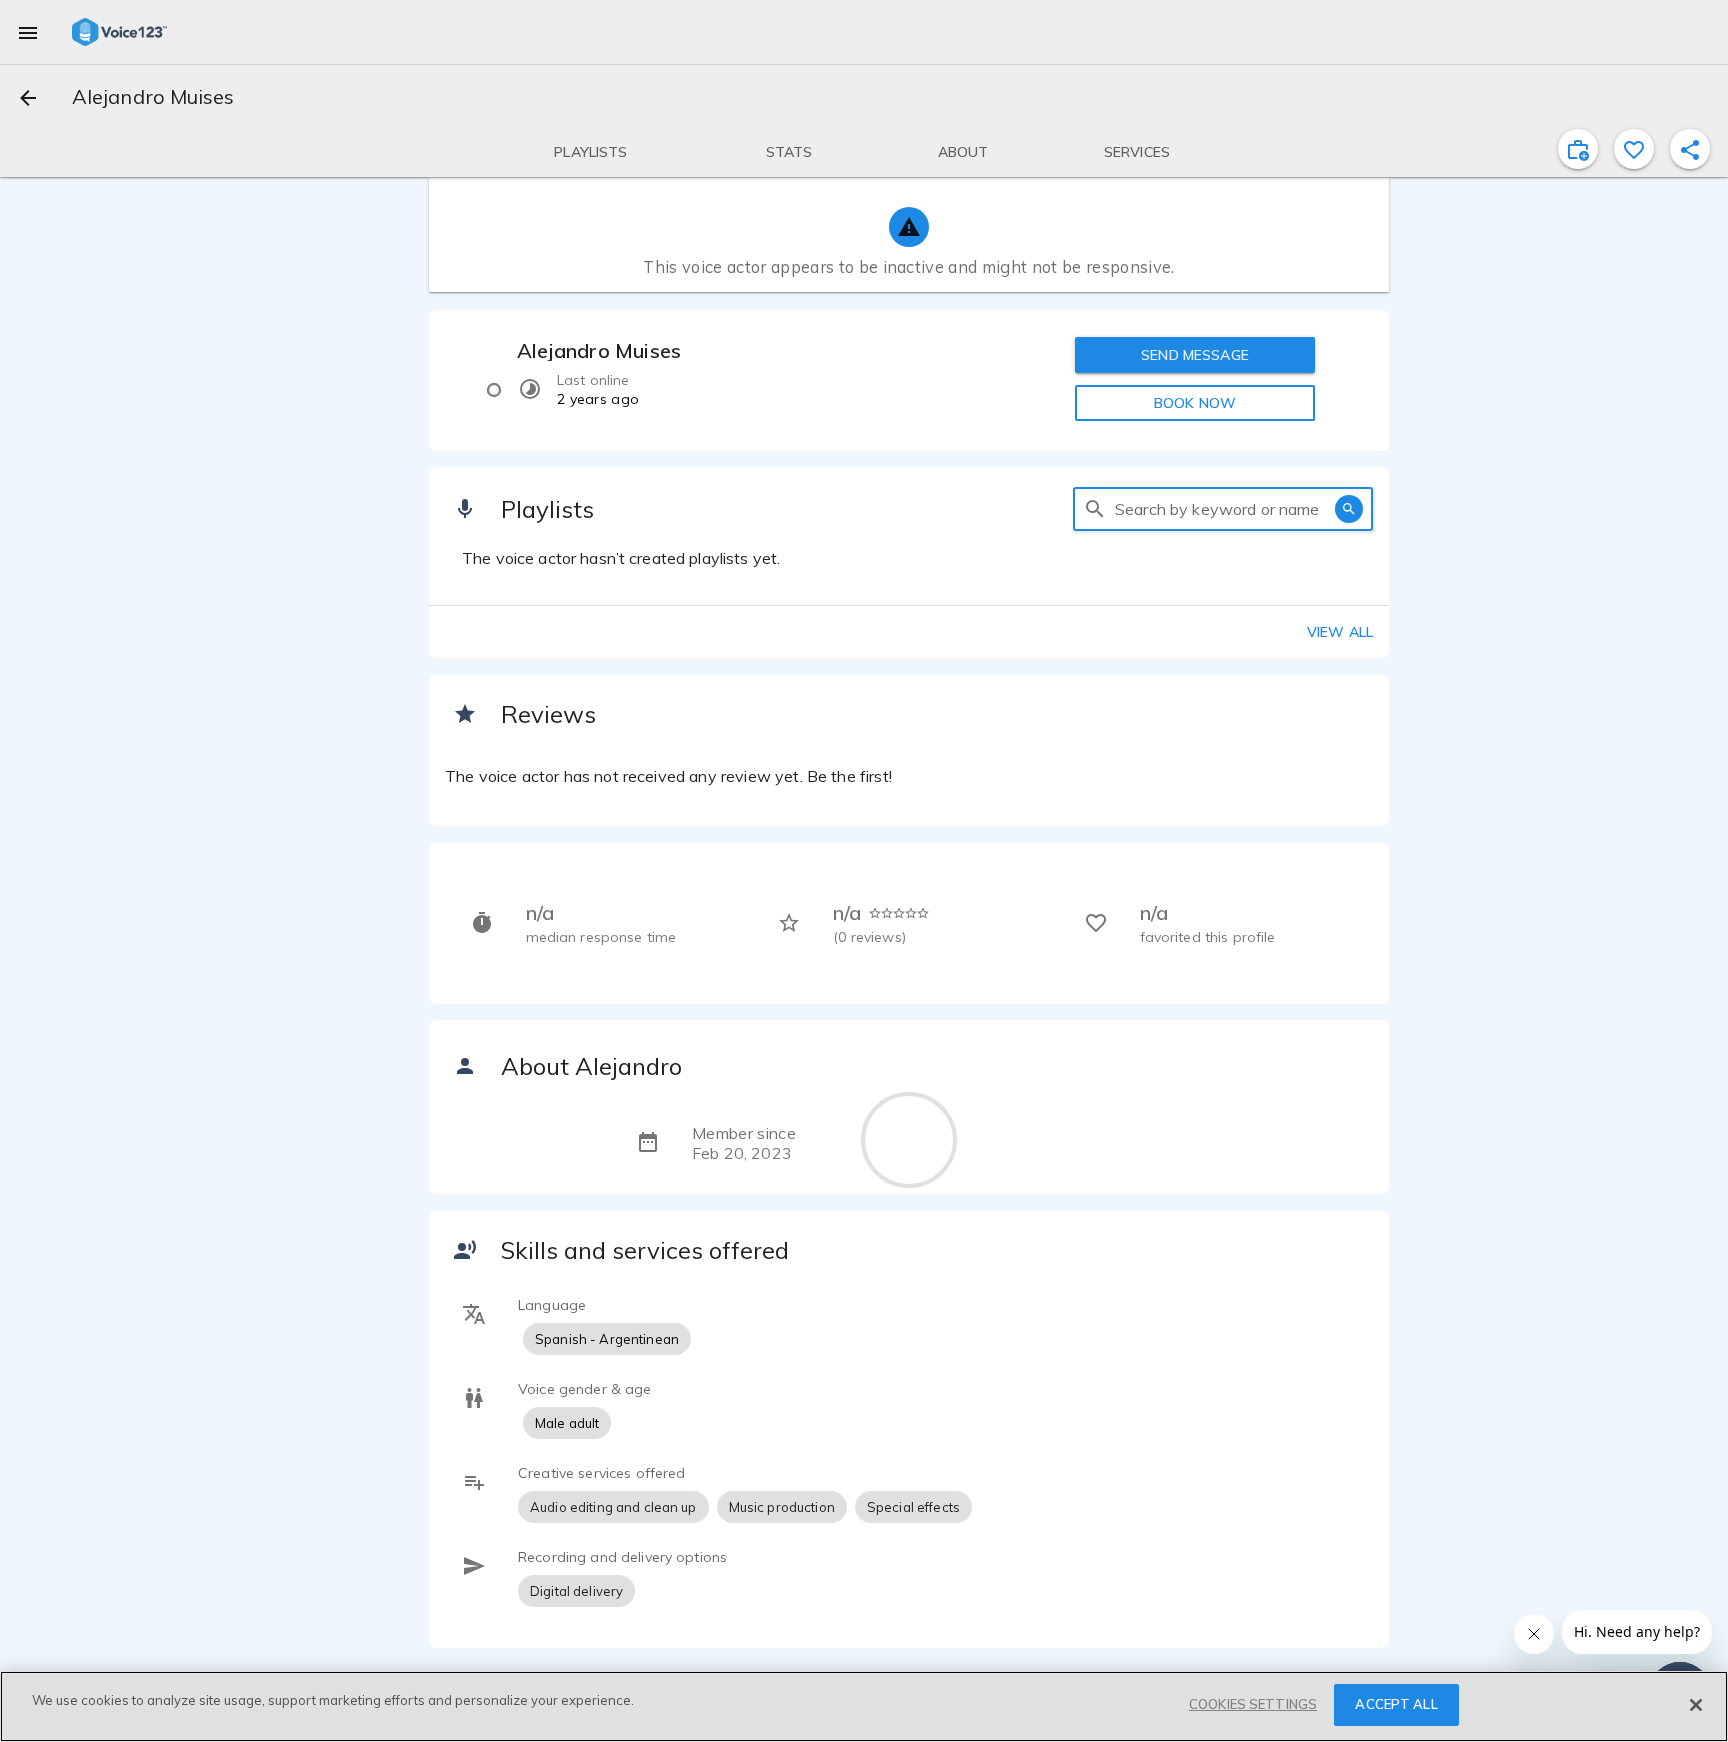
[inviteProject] (1578, 149)
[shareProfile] (1690, 149)
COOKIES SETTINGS (1253, 1704)
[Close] (1696, 1705)
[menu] (28, 32)
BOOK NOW (1195, 403)
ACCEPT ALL (1396, 1704)
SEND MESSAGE (1195, 355)
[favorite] (1634, 149)
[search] (1095, 509)
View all (1340, 632)
